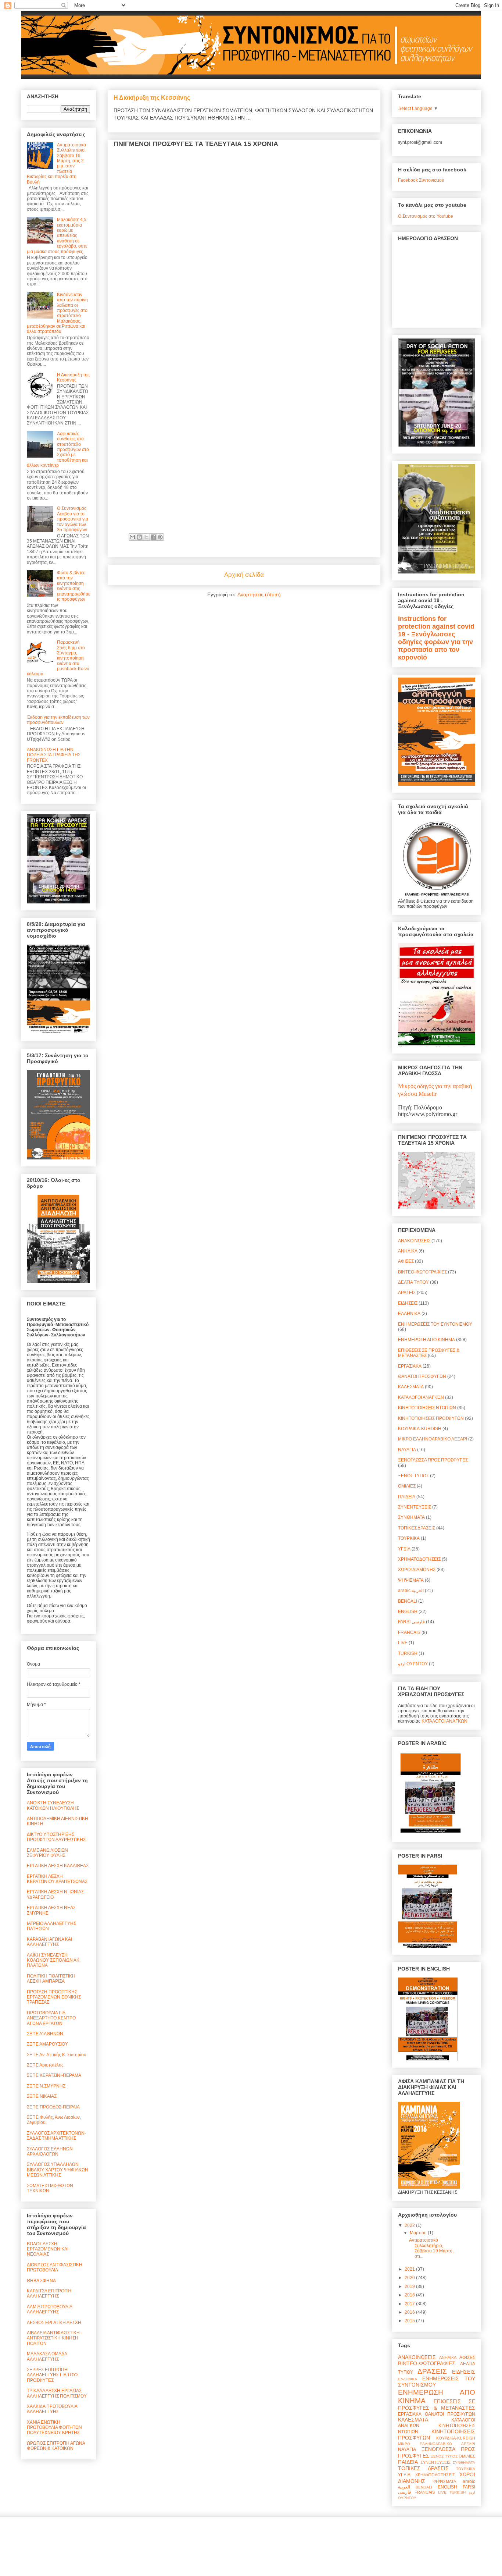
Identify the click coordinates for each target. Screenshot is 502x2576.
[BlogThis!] (139, 537)
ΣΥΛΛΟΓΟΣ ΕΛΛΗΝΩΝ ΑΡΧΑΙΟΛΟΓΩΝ (50, 2152)
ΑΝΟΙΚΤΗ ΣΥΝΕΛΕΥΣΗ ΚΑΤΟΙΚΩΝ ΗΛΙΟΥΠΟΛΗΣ (53, 1805)
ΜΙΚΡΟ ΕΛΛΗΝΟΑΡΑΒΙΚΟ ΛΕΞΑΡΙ (433, 1439)
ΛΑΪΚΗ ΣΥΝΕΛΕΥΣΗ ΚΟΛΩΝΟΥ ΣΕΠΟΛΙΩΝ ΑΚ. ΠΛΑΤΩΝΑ (54, 1960)
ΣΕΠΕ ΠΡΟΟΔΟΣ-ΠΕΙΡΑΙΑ (53, 2107)
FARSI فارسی (411, 1622)
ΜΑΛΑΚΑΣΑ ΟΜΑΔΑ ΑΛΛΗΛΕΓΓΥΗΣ (47, 2356)
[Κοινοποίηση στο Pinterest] (160, 537)
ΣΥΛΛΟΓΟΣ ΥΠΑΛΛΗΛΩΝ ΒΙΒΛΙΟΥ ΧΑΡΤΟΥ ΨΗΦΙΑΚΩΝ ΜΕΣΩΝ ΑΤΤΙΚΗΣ (58, 2170)
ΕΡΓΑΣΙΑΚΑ (410, 1366)
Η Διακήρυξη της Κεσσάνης (152, 97)
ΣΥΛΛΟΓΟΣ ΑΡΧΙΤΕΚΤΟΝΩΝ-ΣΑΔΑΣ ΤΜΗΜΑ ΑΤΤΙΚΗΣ (56, 2136)
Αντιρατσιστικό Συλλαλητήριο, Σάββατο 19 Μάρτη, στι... (431, 2248)
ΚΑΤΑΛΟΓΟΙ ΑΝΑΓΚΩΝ (421, 1397)
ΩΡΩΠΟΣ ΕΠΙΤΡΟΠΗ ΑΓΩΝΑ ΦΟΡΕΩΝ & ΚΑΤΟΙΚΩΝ (56, 2446)
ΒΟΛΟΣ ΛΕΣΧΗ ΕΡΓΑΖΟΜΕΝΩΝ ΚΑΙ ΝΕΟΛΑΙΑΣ (48, 2249)
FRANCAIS (409, 1632)
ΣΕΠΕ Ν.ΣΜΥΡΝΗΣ (46, 2086)
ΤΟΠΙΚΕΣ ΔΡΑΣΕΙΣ (417, 1528)
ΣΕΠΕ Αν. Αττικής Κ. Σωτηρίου (57, 2055)
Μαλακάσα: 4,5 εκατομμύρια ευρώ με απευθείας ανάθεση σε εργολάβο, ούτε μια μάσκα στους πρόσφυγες (57, 235)
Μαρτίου (419, 2233)
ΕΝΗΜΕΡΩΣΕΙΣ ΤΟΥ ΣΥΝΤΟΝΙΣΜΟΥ (435, 1324)
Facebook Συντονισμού (421, 180)
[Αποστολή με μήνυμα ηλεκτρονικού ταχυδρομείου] (132, 537)
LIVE (403, 1643)
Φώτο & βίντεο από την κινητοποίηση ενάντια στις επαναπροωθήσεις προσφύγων (73, 586)
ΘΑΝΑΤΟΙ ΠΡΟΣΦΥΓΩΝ (422, 1376)
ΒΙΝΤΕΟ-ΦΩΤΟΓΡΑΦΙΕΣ (422, 1272)
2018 (410, 2295)
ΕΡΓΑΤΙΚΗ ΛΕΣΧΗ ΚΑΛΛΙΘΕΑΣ (58, 1866)
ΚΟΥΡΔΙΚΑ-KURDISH (420, 1429)
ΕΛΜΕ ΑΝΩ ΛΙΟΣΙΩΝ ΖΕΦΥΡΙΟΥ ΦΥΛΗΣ (47, 1853)
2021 (410, 2269)
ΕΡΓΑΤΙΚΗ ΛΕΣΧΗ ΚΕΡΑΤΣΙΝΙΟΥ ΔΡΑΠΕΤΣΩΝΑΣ (57, 1879)
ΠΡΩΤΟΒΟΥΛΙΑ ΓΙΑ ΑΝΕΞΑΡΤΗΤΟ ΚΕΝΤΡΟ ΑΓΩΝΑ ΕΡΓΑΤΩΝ (51, 2018)
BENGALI (408, 1601)
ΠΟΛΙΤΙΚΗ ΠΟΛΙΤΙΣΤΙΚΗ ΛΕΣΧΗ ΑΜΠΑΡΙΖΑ (51, 1979)
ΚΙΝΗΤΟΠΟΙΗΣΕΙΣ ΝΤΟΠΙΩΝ (427, 1408)
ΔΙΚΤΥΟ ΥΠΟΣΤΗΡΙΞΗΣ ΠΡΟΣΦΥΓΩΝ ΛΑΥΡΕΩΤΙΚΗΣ (56, 1837)
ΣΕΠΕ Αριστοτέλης (45, 2065)
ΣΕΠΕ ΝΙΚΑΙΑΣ (42, 2096)
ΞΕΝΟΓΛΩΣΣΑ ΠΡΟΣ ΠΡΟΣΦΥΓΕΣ (433, 1460)
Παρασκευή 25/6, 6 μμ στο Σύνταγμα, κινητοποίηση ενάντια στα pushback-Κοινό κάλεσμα (58, 658)
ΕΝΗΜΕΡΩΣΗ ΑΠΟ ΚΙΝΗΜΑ (426, 1340)
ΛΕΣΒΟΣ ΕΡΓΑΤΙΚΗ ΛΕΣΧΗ (54, 2323)
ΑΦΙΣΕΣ (406, 1261)
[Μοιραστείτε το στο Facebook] (153, 537)
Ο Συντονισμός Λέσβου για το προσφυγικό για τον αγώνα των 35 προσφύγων (73, 519)
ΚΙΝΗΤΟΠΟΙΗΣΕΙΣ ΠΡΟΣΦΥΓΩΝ (431, 1418)
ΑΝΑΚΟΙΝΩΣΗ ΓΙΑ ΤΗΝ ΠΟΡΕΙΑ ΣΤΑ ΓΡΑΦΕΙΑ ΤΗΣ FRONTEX (54, 755)
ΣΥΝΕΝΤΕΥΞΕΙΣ (415, 1507)
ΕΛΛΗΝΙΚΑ (409, 1314)
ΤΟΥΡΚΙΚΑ (409, 1538)
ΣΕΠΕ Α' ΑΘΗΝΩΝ (45, 2034)
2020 (410, 2278)
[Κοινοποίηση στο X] (146, 537)
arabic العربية (411, 1591)
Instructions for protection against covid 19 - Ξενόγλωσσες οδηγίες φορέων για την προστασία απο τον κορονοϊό (436, 638)
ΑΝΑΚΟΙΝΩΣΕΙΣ (414, 1241)
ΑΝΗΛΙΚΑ (408, 1251)
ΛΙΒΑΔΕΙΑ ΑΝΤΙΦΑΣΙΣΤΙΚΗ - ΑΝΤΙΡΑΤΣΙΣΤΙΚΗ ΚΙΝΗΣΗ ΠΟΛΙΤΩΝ (55, 2338)
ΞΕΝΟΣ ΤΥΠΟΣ (413, 1476)
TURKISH (408, 1653)
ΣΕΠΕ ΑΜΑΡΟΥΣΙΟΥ (47, 2044)
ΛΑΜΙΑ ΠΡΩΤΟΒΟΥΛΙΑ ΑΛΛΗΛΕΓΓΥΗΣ (49, 2309)
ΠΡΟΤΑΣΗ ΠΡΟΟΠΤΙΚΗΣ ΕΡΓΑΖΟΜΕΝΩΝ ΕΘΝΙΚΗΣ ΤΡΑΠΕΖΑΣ (54, 1997)
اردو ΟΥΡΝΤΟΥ (413, 1664)
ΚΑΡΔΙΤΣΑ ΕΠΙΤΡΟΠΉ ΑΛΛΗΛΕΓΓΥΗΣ (49, 2293)
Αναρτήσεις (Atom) (259, 594)
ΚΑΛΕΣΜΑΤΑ (411, 1387)
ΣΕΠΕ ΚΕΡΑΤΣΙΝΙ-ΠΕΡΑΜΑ (54, 2075)
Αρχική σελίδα (244, 575)
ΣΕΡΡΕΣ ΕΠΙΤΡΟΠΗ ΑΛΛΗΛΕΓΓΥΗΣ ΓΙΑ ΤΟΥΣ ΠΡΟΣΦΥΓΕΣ (53, 2375)
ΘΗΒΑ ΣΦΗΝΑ (41, 2281)
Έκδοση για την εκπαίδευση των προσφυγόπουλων (58, 720)
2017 (410, 2304)
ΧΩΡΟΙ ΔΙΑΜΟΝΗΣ (417, 1570)
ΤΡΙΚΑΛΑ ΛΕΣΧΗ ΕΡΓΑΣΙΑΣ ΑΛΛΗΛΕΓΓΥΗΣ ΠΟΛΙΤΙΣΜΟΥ (57, 2393)
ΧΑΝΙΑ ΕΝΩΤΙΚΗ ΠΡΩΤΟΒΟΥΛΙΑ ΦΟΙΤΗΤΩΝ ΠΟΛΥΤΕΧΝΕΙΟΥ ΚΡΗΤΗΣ (54, 2428)
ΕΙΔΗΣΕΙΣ (408, 1303)
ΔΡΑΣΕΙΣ (407, 1293)
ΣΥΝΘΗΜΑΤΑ (411, 1517)
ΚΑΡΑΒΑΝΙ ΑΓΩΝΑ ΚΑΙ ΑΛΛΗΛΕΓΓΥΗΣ (49, 1942)
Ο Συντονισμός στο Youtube (426, 216)
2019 (410, 2287)
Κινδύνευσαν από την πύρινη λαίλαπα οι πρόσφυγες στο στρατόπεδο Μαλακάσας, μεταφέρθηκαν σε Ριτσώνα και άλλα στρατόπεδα (57, 313)
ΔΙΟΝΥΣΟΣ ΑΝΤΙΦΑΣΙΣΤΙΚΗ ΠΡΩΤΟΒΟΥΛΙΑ (55, 2267)
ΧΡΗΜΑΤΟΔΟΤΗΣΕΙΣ (419, 1559)
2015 (410, 2321)
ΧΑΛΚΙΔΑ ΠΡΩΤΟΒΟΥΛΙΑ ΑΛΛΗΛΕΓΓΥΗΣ (52, 2409)
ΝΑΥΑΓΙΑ (407, 1450)
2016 (410, 2312)
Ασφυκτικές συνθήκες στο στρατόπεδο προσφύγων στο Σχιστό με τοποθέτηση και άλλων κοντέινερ (58, 450)
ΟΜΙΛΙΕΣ (407, 1486)
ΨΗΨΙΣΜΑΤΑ (411, 1580)
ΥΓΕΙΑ (404, 1549)
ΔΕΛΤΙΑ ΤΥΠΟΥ (413, 1282)
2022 (410, 2225)
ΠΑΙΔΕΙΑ (407, 1497)
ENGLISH (408, 1612)
